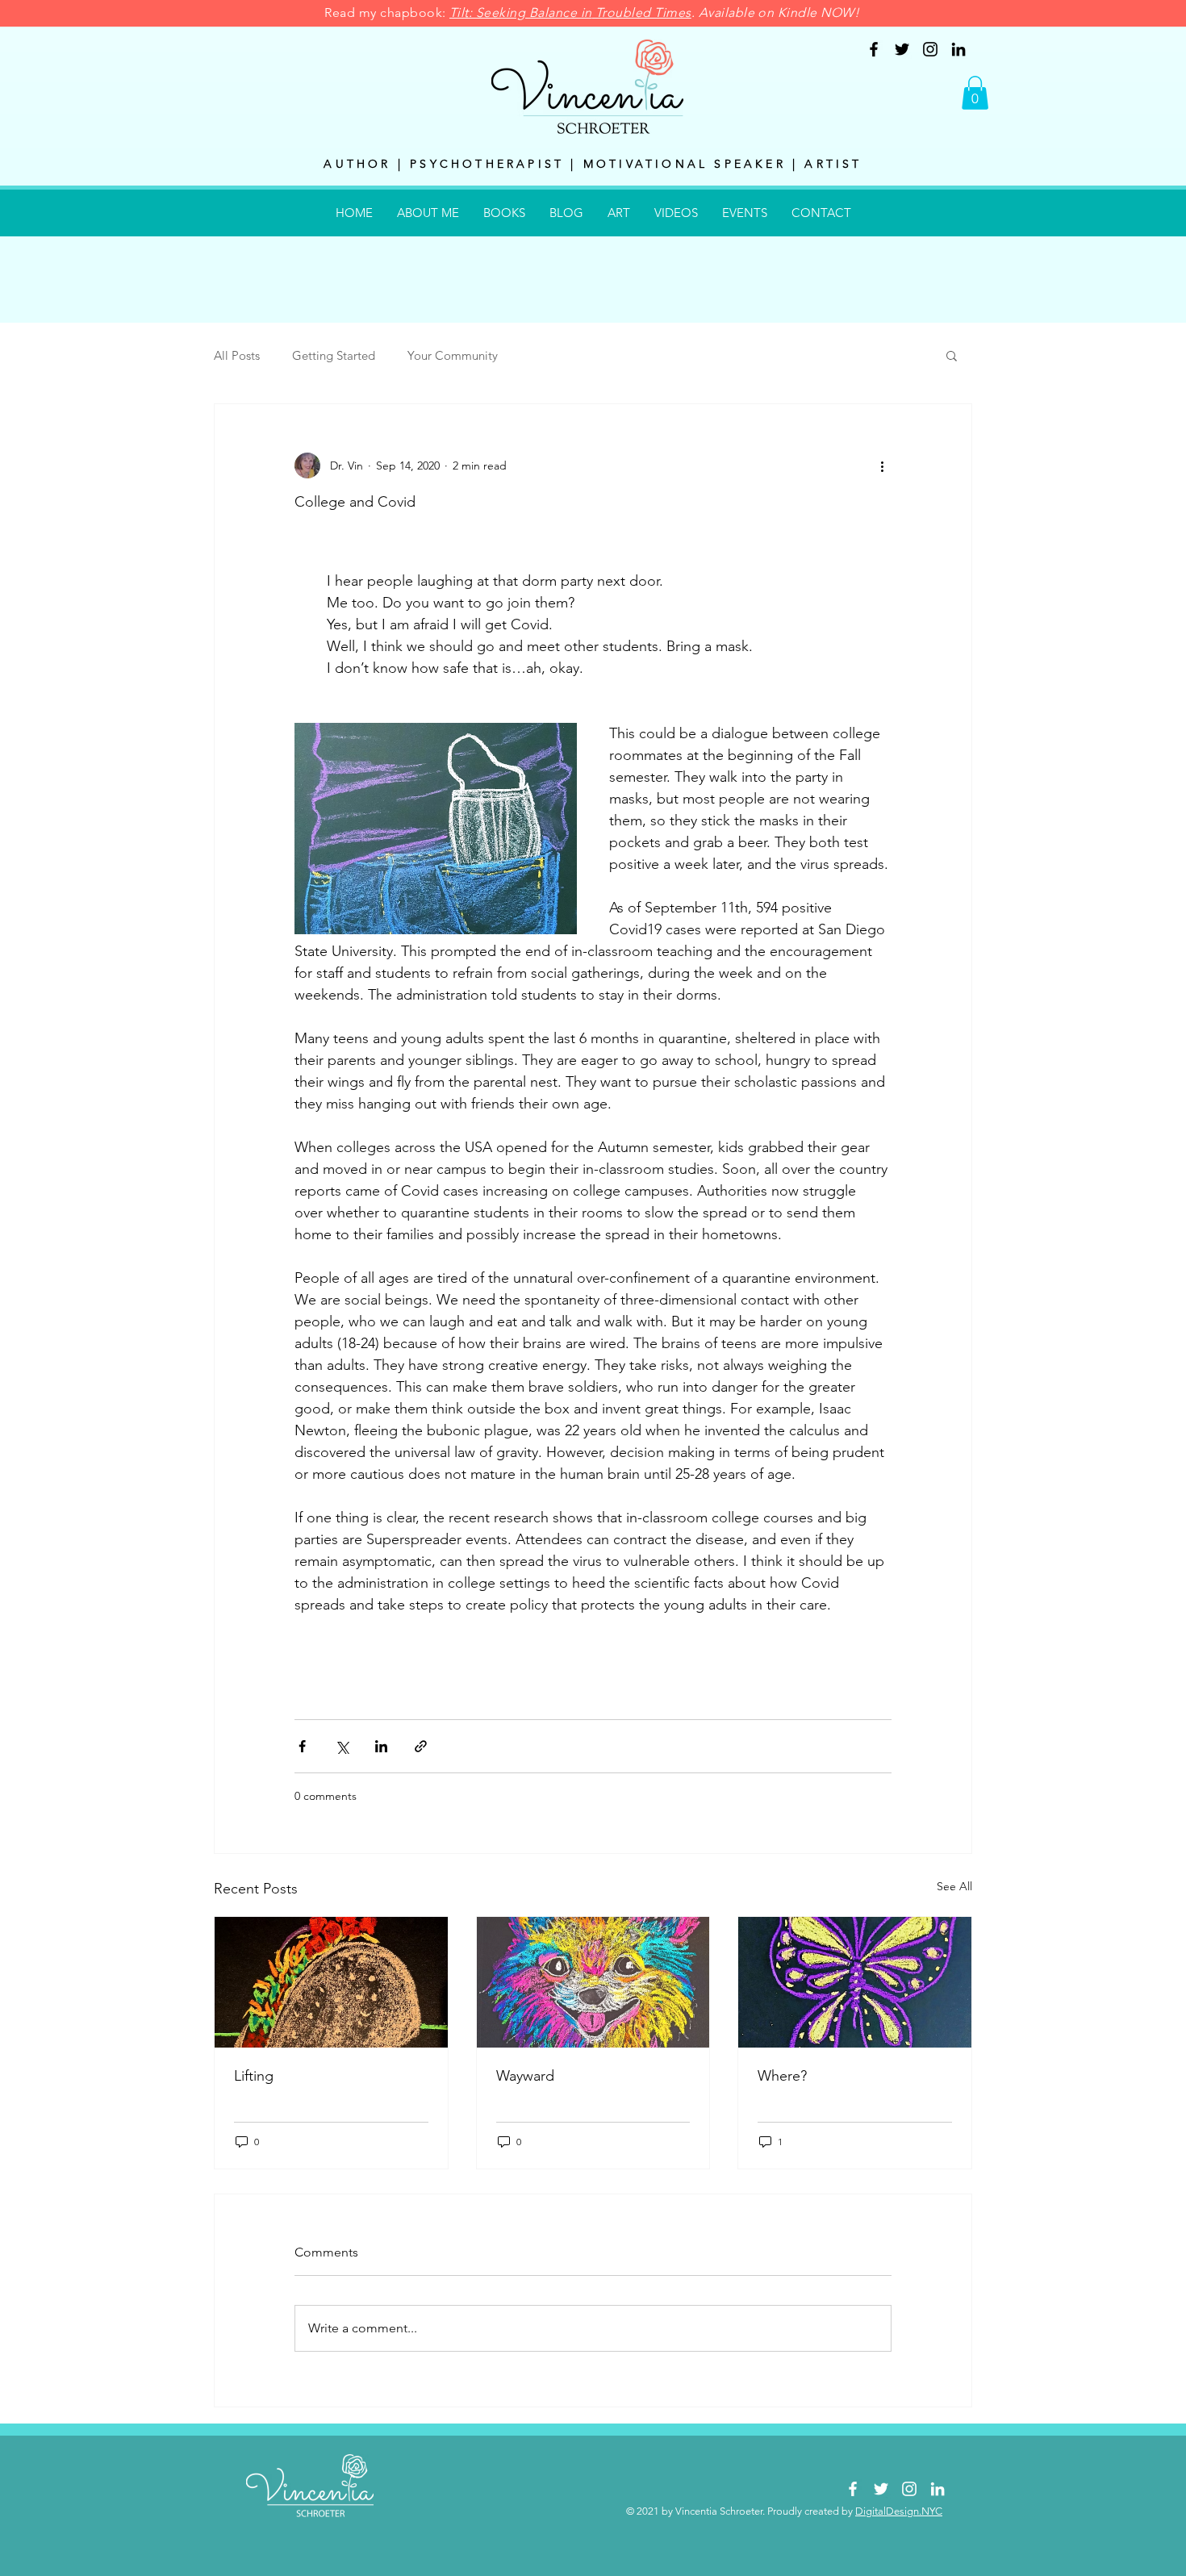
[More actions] (882, 466)
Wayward (525, 2076)
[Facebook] (874, 49)
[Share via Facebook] (302, 1746)
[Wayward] (593, 1982)
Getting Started (334, 355)
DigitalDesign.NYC (899, 2511)
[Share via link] (421, 1746)
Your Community (453, 355)
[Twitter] (902, 49)
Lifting (254, 2076)
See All (954, 1886)
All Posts (237, 355)
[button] (975, 93)
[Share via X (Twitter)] (342, 1746)
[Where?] (855, 1982)
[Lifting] (331, 1982)
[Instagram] (930, 49)
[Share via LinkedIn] (381, 1746)
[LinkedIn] (958, 49)
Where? (782, 2076)
